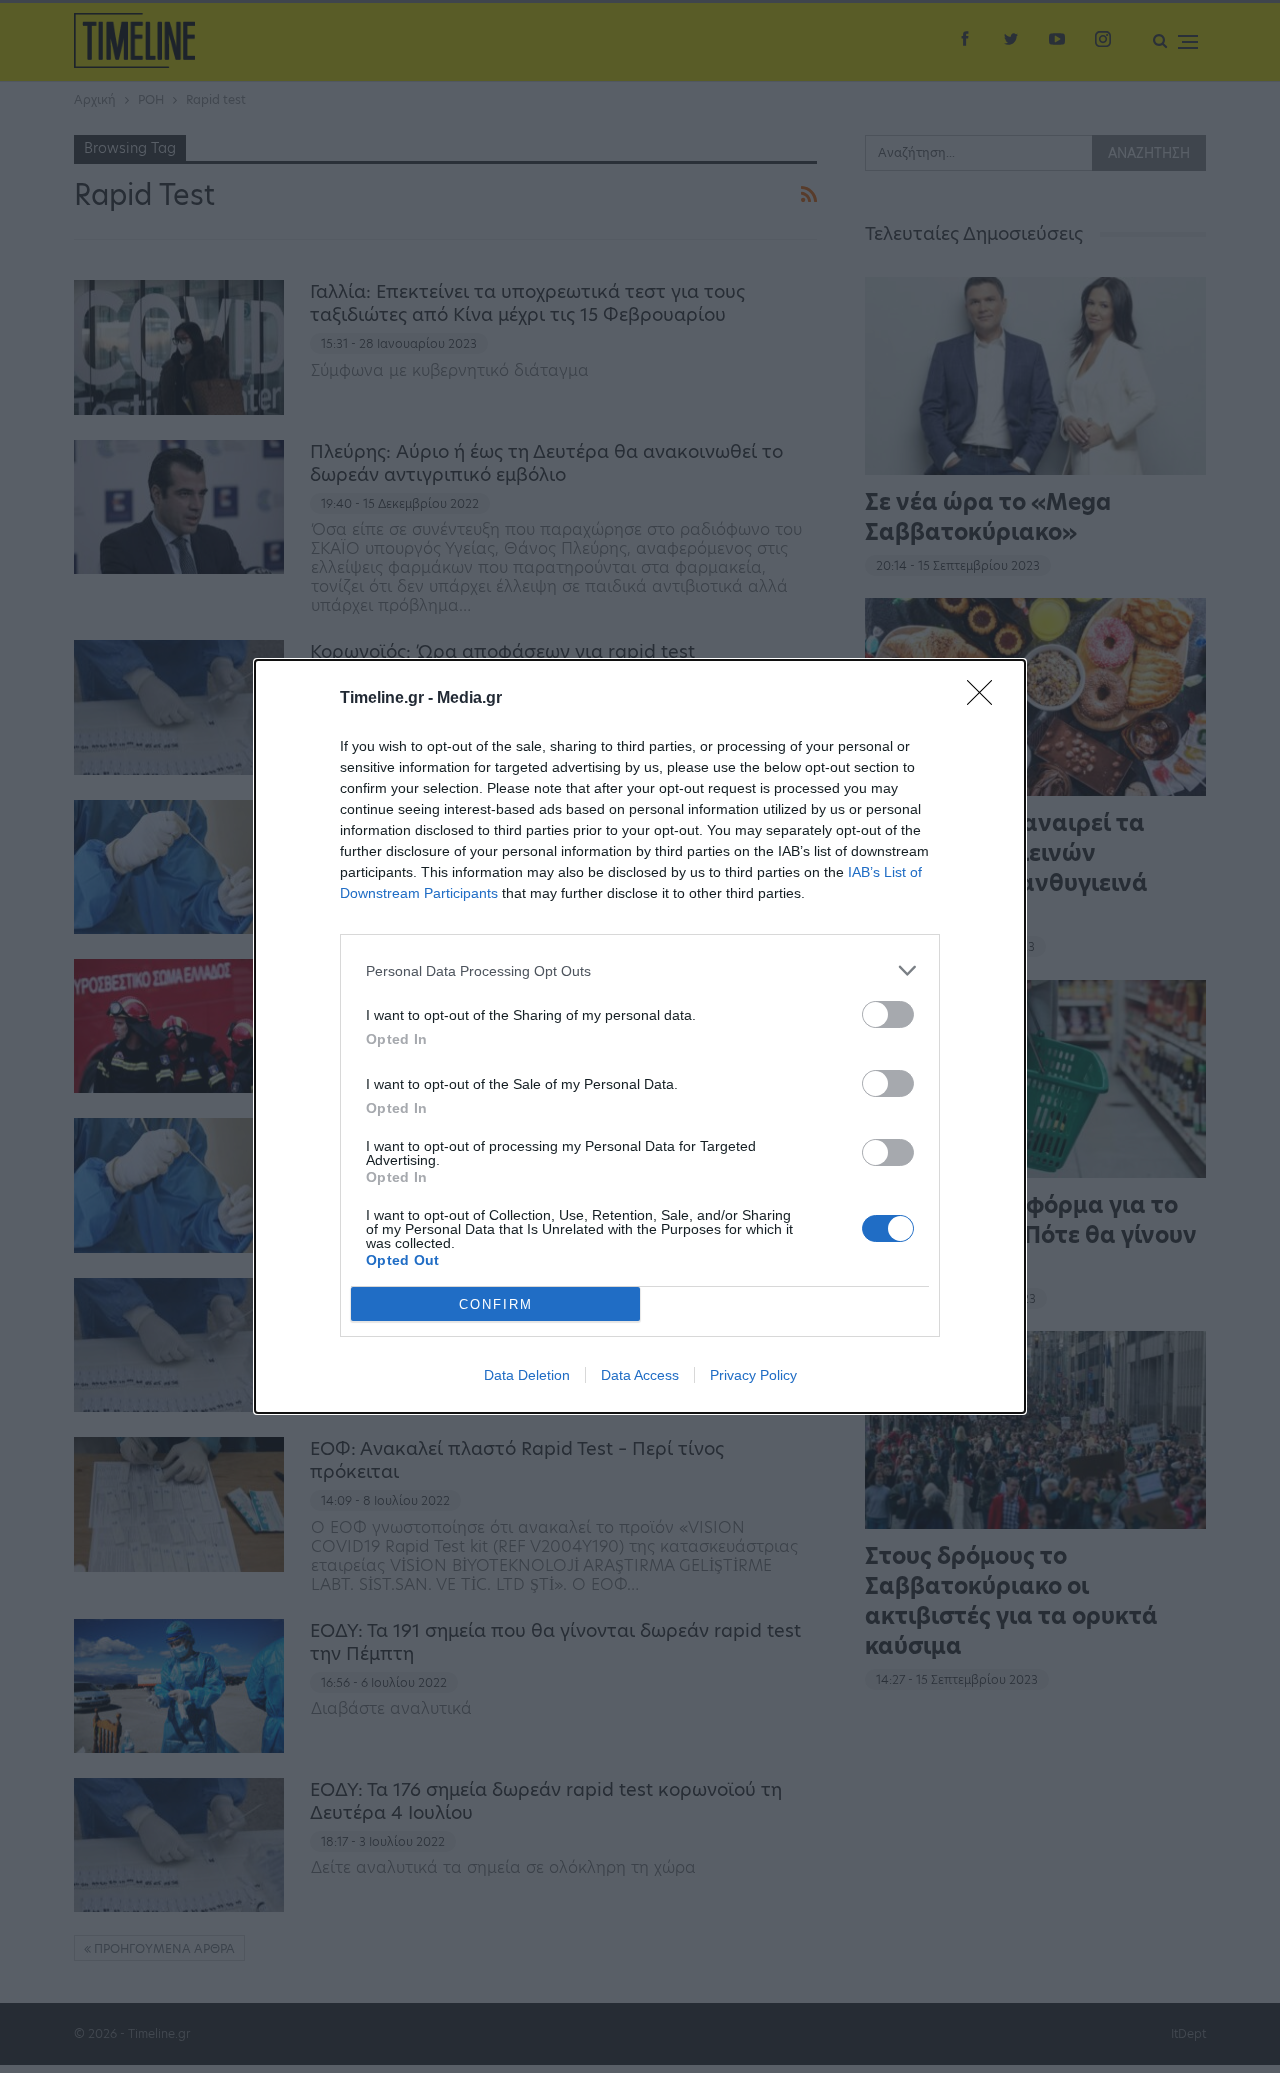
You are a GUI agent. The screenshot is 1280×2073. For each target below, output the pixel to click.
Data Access (640, 1375)
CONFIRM (496, 1304)
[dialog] (640, 1036)
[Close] (986, 699)
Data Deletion (527, 1375)
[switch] (888, 1014)
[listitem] (640, 970)
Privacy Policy (753, 1375)
